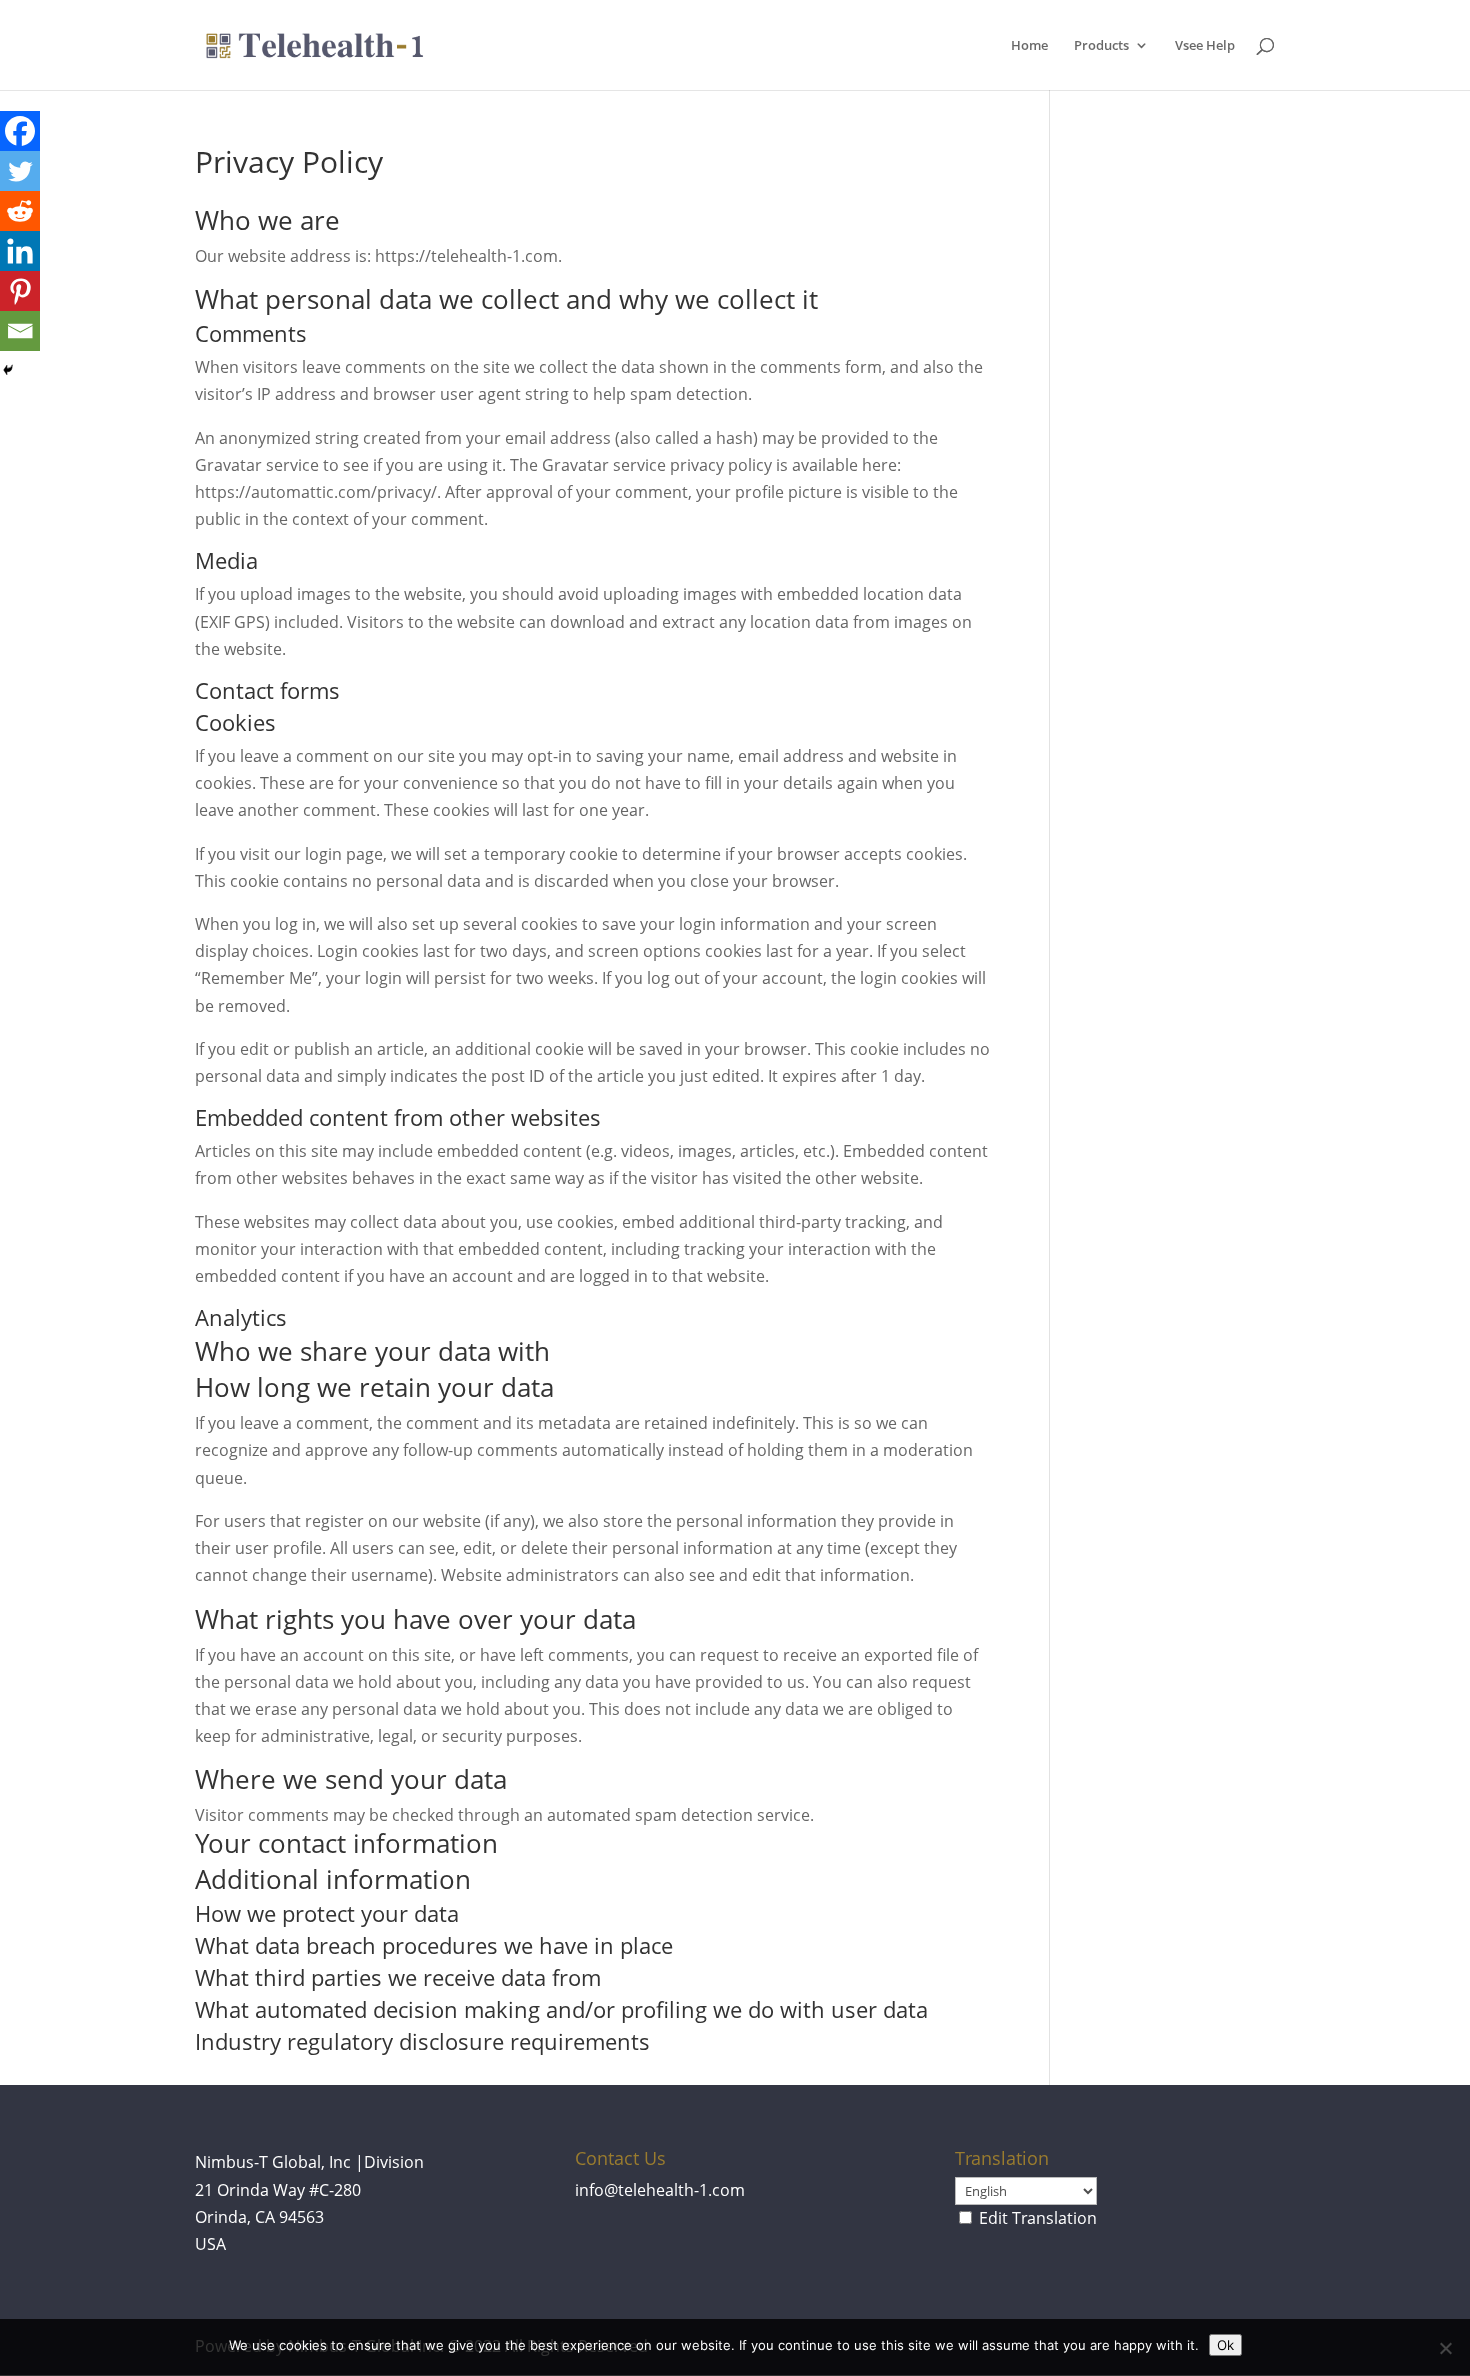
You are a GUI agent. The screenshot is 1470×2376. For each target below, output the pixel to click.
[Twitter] (20, 171)
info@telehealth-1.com (660, 2190)
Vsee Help (1205, 46)
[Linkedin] (20, 251)
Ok (1225, 2345)
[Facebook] (20, 131)
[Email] (20, 331)
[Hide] (8, 370)
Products (1101, 46)
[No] (1445, 2348)
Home (1029, 46)
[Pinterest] (20, 291)
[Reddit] (20, 211)
